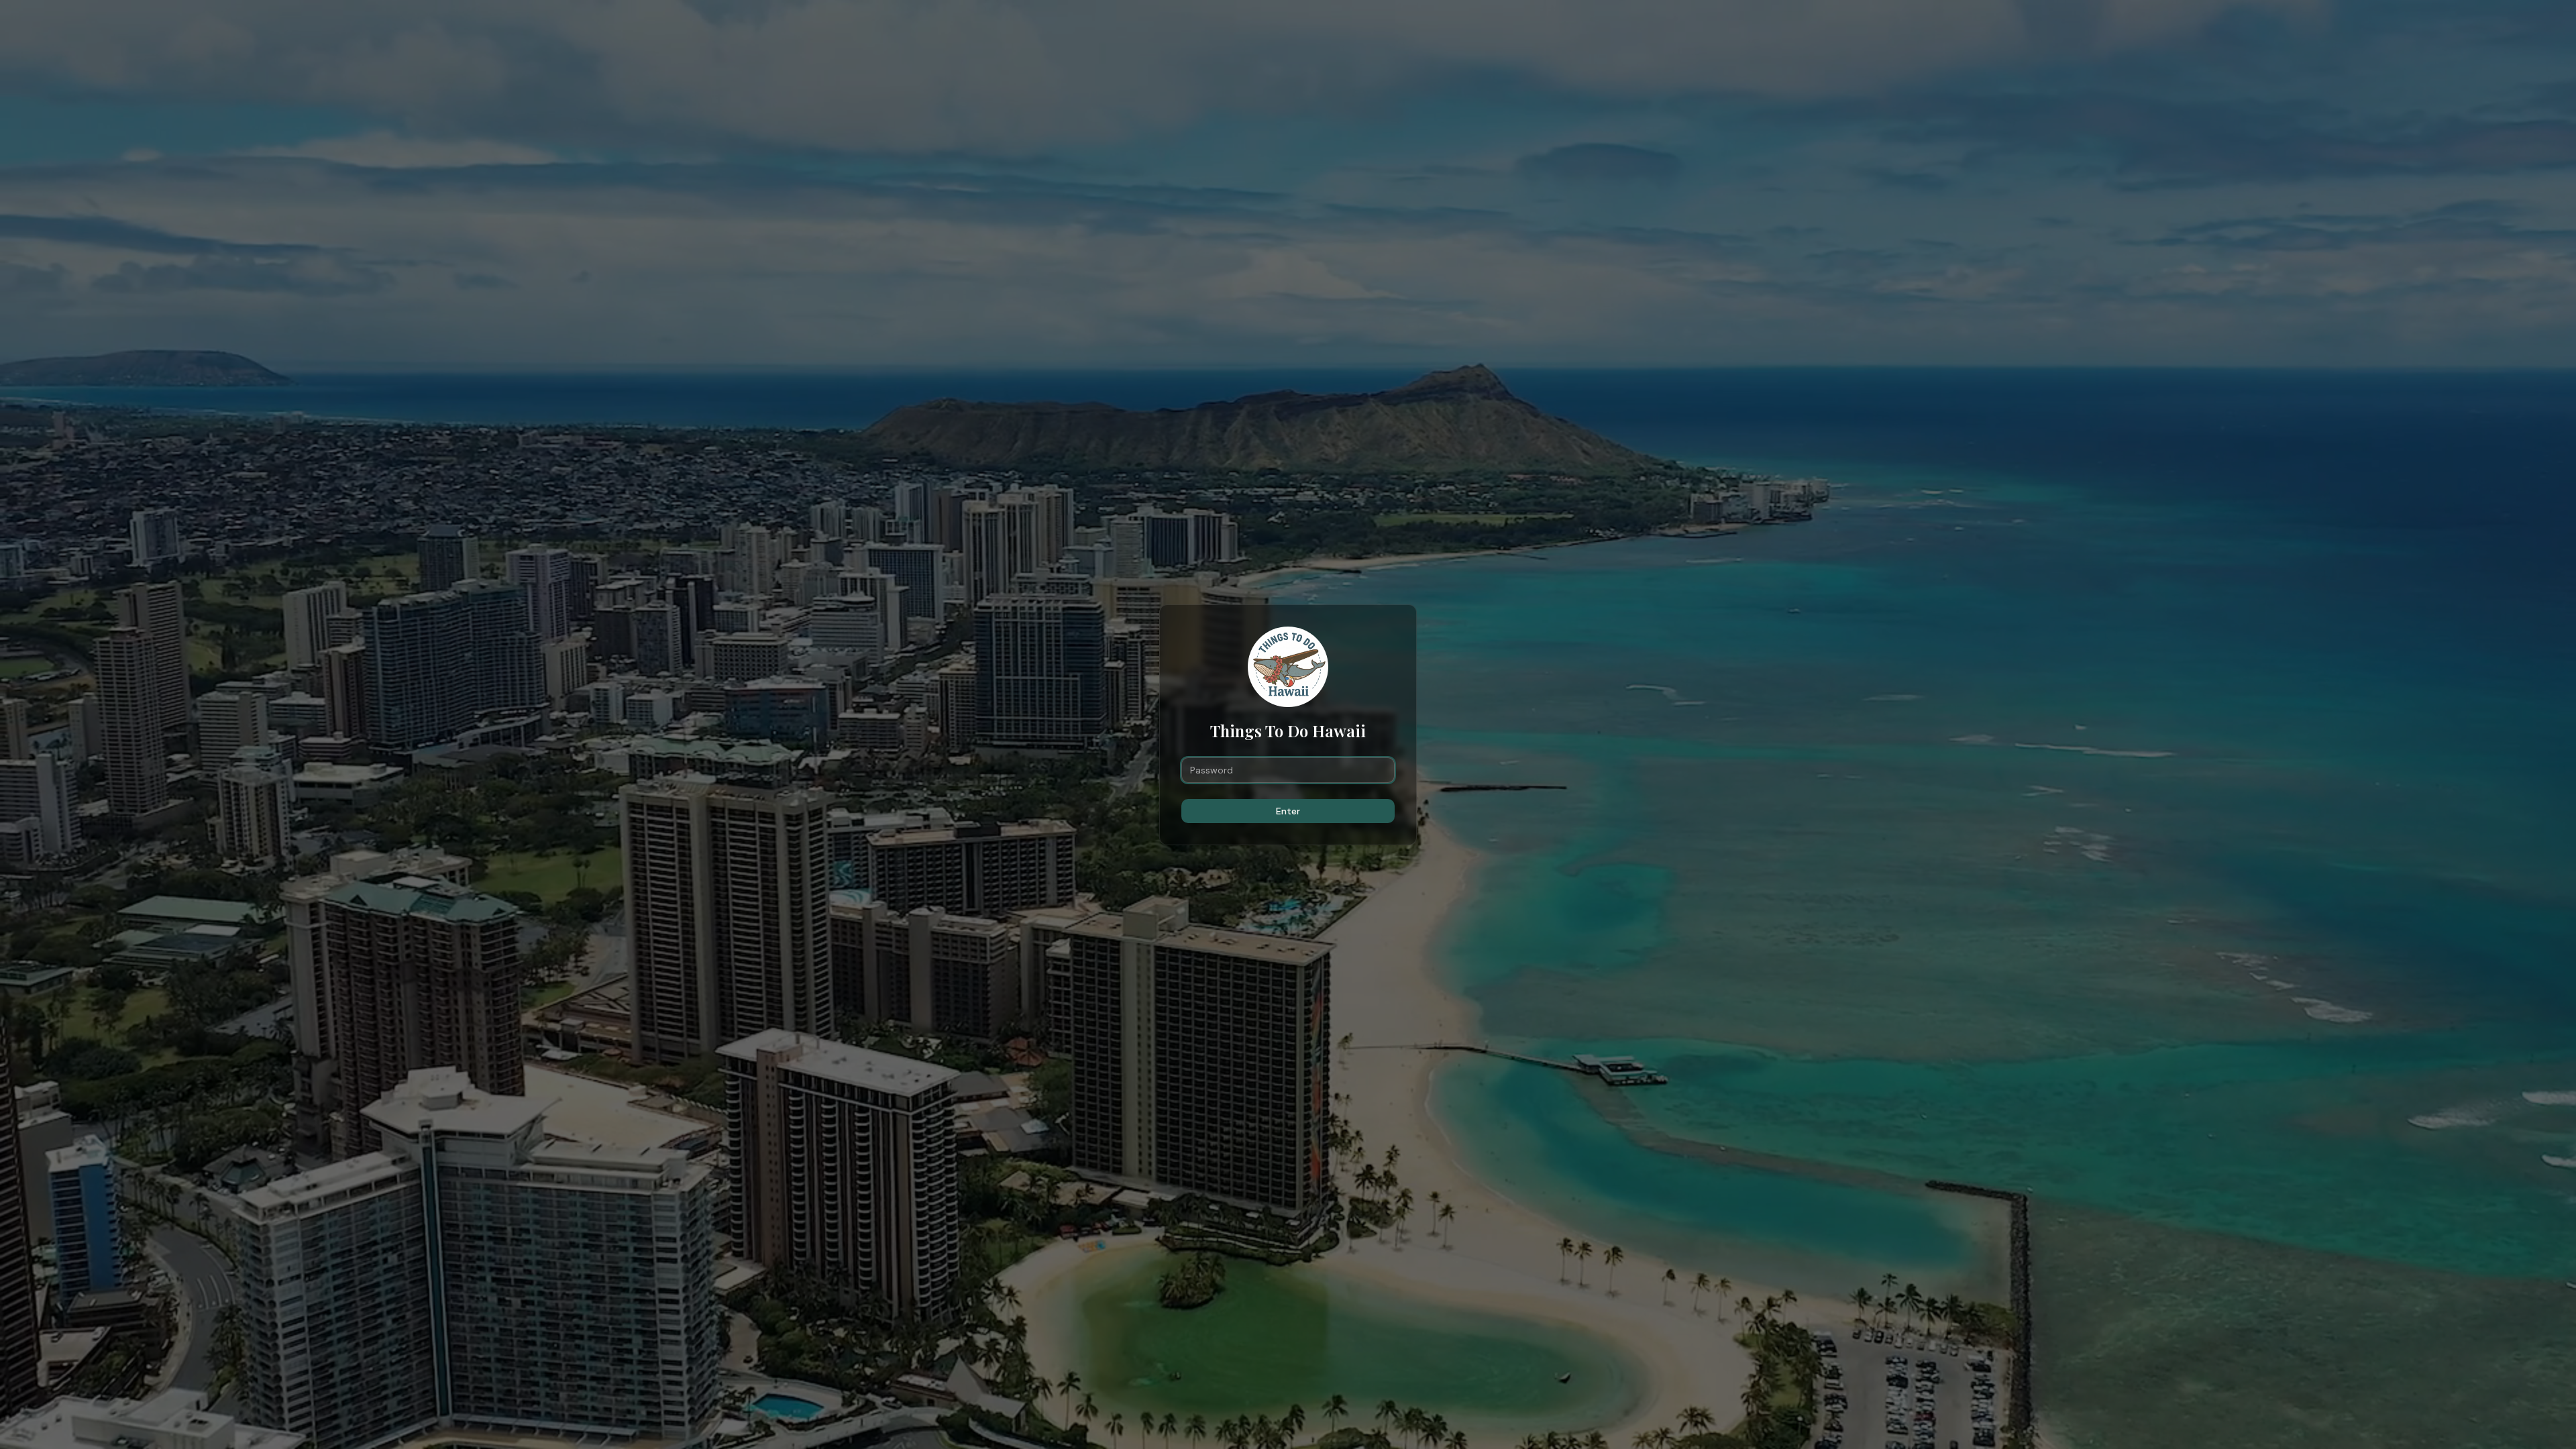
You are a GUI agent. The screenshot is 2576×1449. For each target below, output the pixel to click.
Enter (1288, 811)
